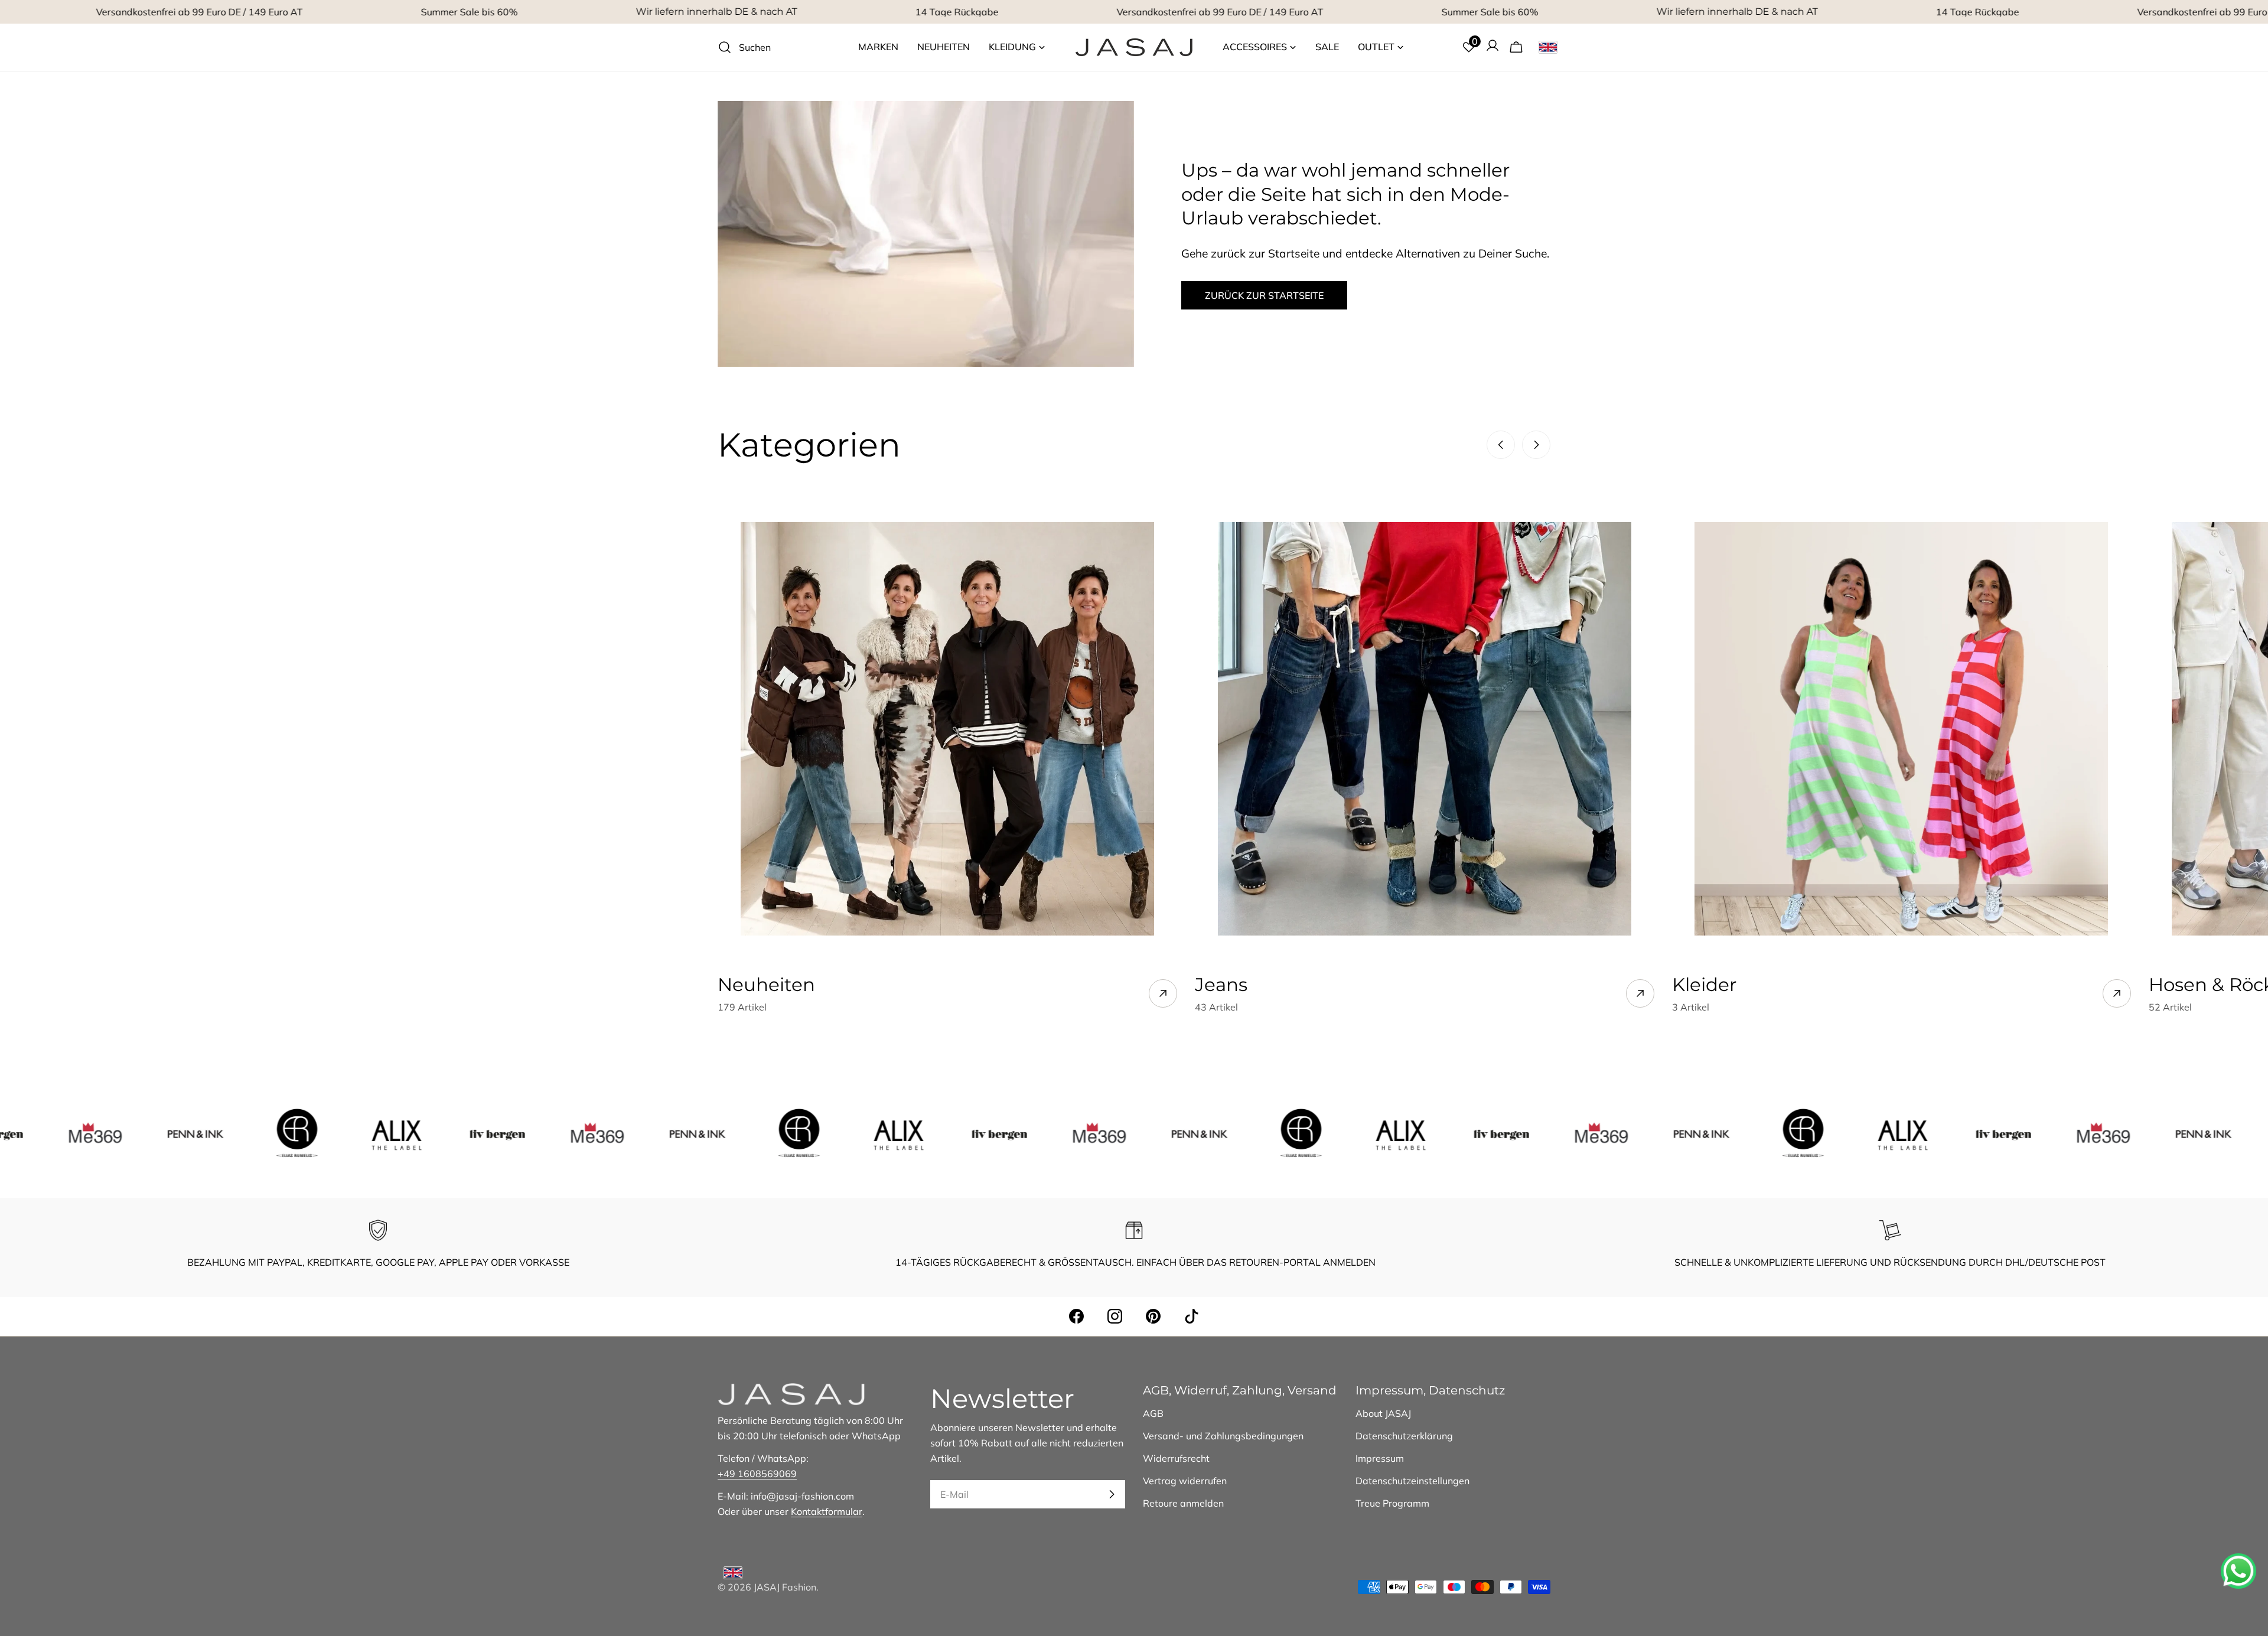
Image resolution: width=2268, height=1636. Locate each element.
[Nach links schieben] (1501, 445)
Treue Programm (1392, 1503)
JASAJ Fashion (785, 1587)
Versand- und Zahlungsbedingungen (1223, 1436)
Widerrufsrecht (1176, 1458)
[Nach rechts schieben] (1536, 445)
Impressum (1380, 1458)
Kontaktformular (827, 1511)
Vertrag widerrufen (1185, 1481)
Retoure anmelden (1183, 1503)
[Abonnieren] (1112, 1494)
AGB (1153, 1413)
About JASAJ (1383, 1413)
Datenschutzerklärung (1404, 1436)
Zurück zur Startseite (1264, 295)
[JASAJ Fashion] (113, 1133)
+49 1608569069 (757, 1474)
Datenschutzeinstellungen (1412, 1481)
